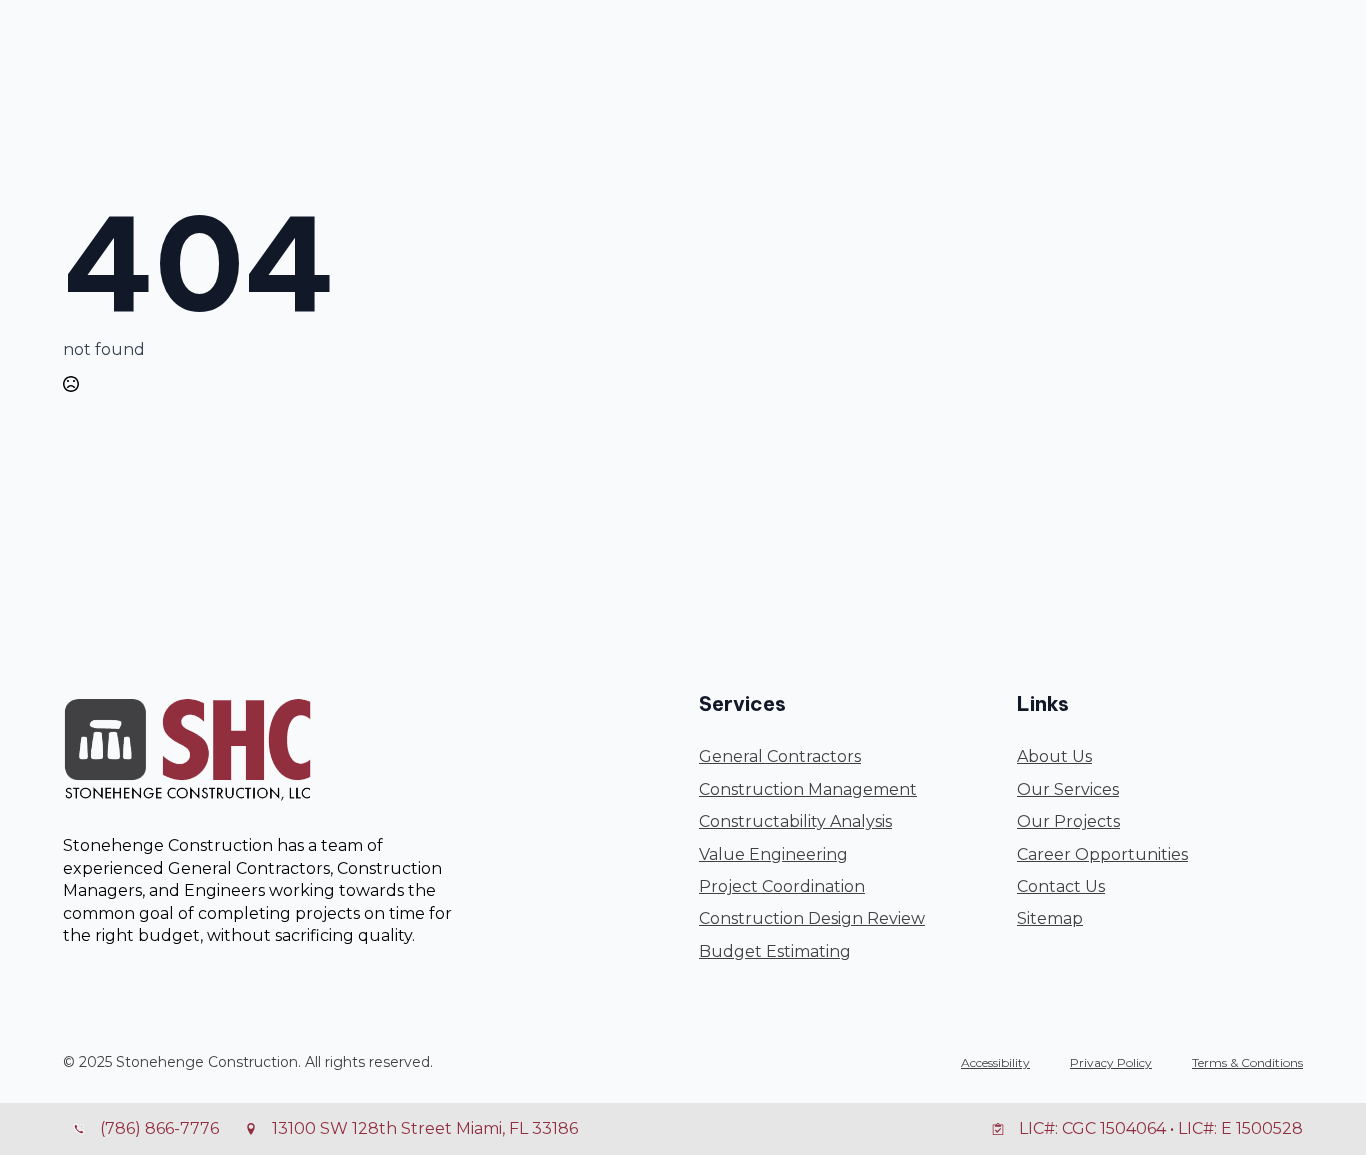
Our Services (1068, 789)
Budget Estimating (775, 951)
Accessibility (995, 1062)
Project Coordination (782, 886)
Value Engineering (773, 854)
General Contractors (780, 756)
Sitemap (1050, 918)
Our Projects (1068, 821)
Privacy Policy (1111, 1062)
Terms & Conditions (1247, 1062)
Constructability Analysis (795, 821)
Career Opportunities (1102, 854)
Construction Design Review (812, 918)
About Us (1054, 756)
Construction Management (808, 789)
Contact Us (1061, 886)
